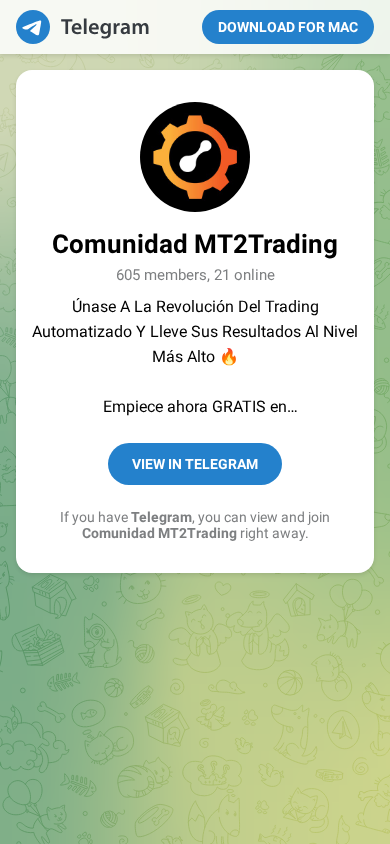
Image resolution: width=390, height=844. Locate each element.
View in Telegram (195, 464)
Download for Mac (288, 27)
